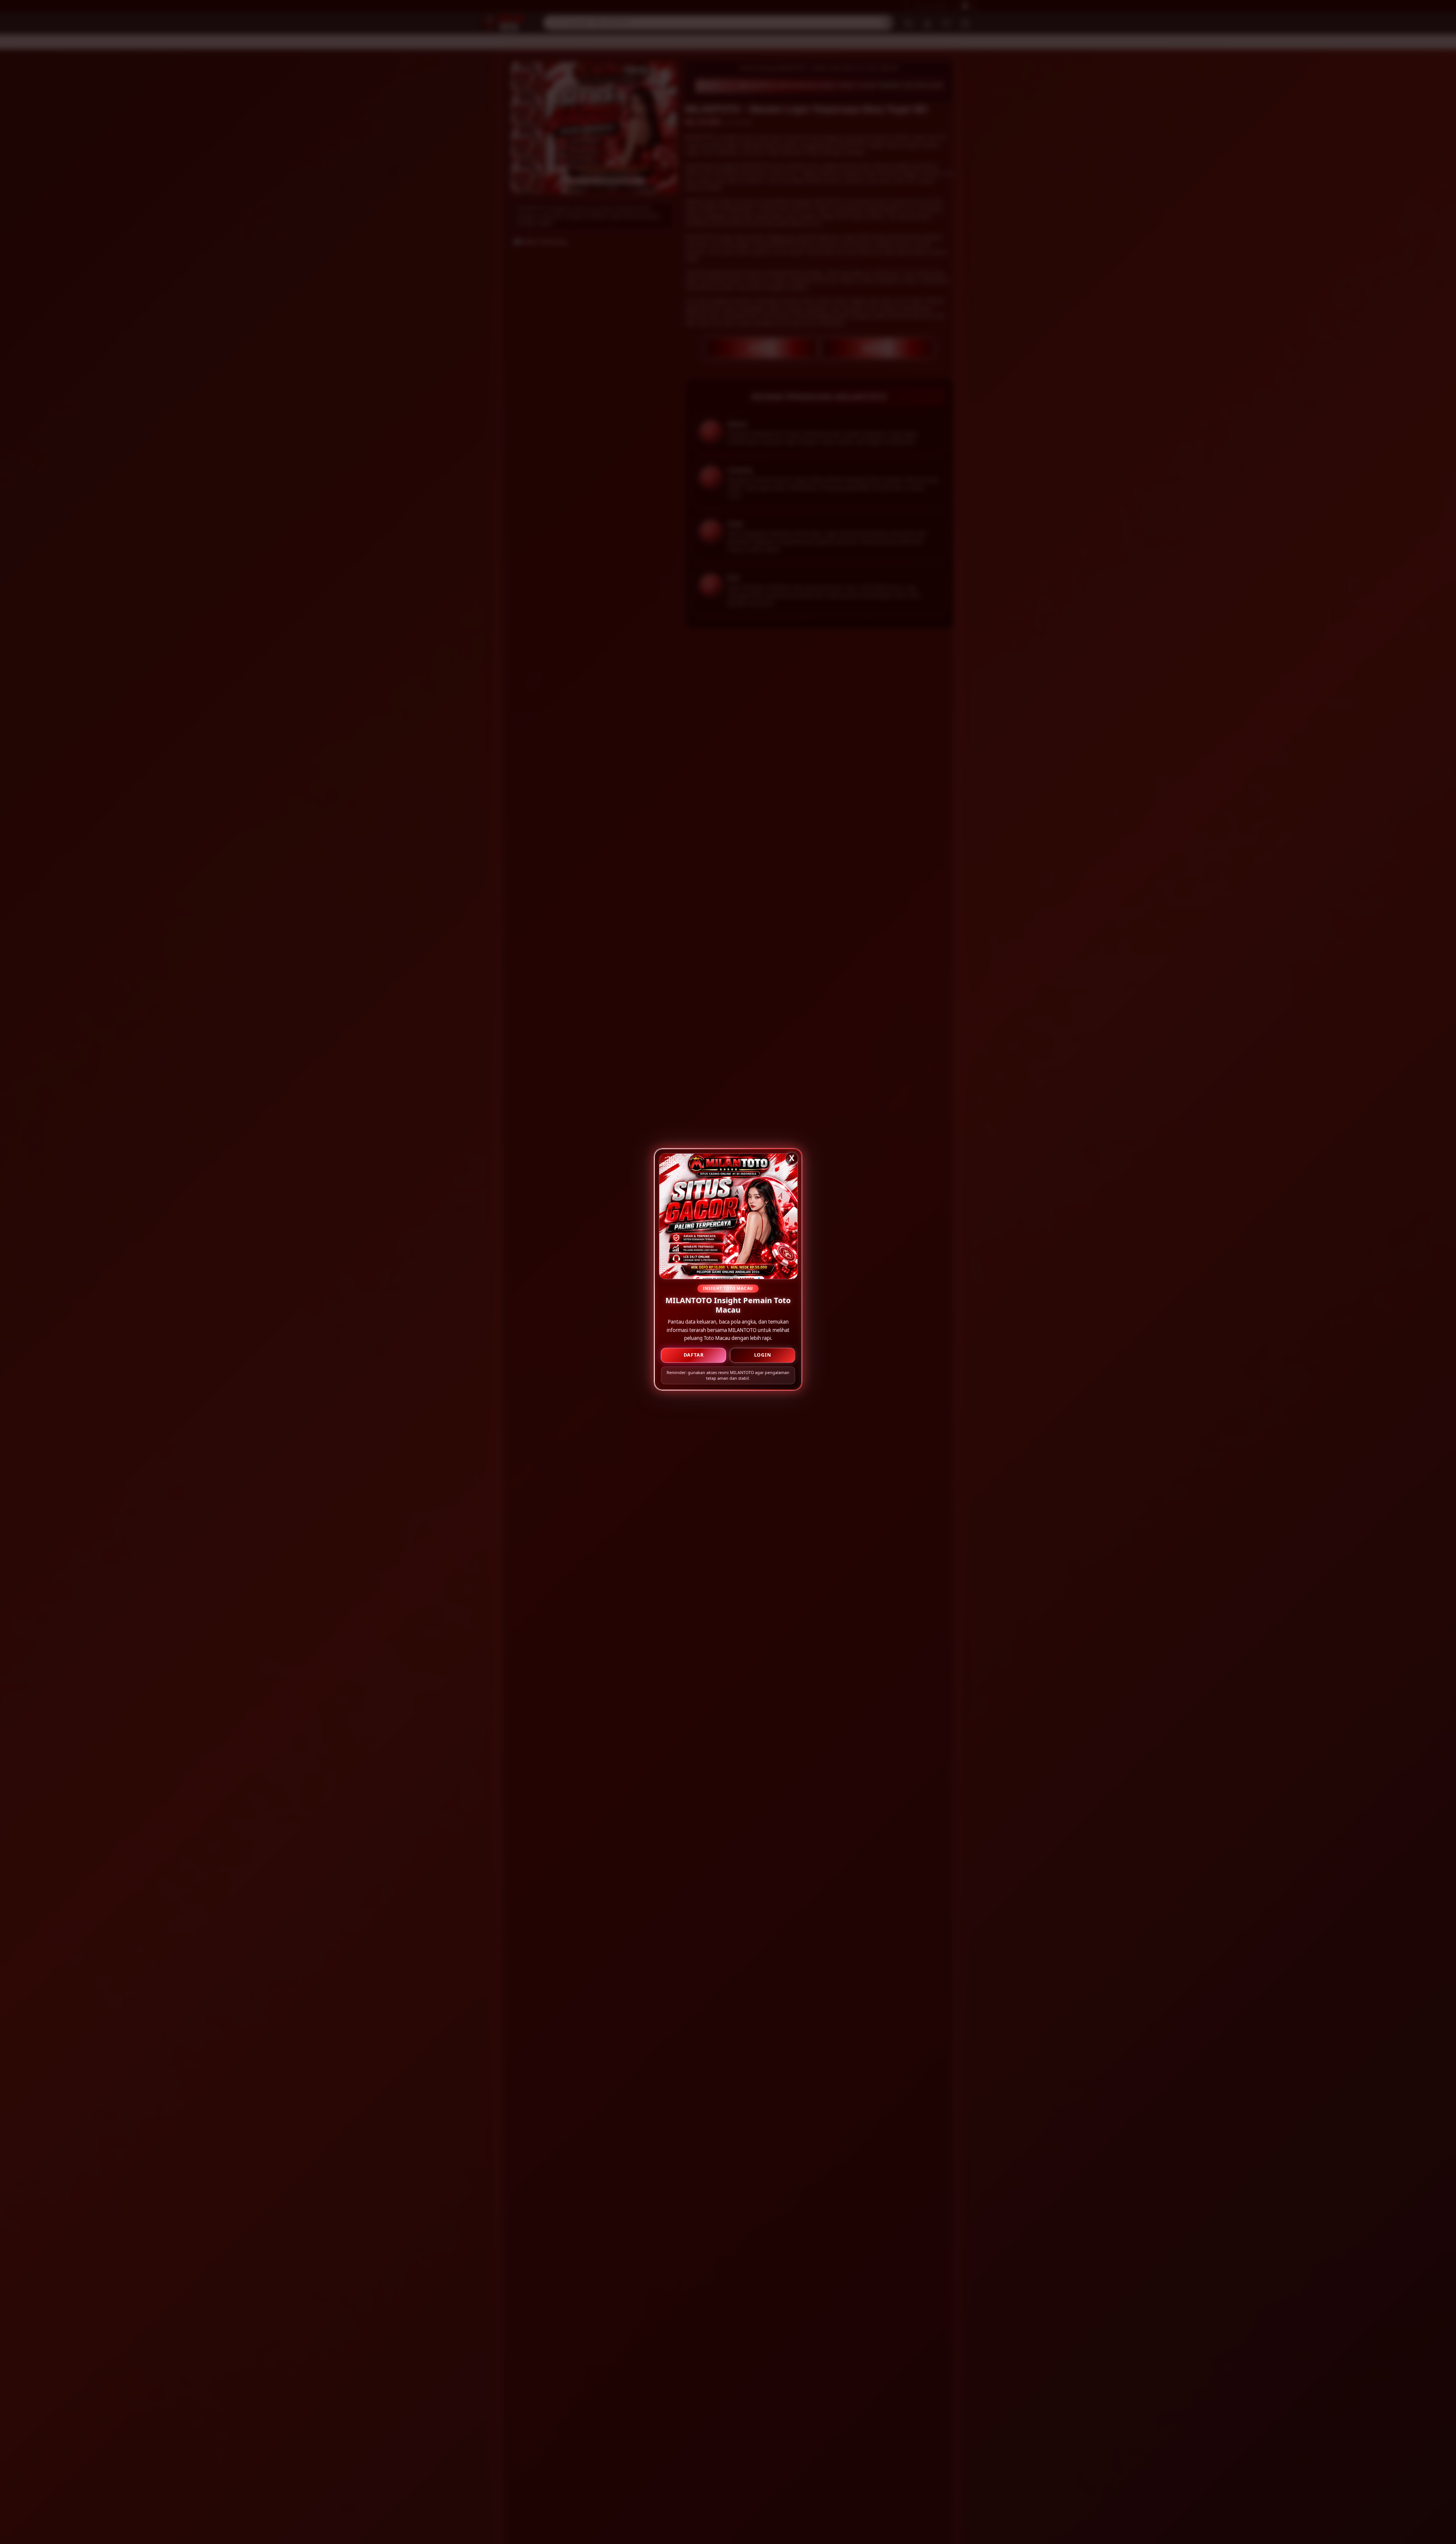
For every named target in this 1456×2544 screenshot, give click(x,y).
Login (763, 1357)
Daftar (694, 1357)
